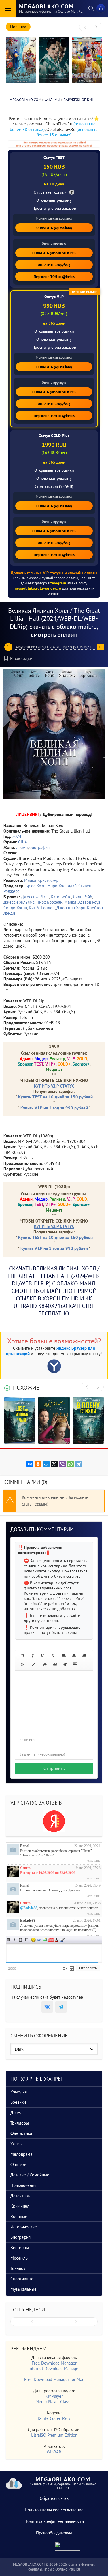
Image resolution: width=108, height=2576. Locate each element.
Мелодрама (21, 2154)
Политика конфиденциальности (54, 2521)
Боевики (18, 2102)
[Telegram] (78, 1464)
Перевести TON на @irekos (54, 276)
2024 (17, 836)
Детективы (20, 2196)
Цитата (62, 1940)
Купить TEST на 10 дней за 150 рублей (55, 1097)
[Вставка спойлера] (75, 1664)
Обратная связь (54, 2498)
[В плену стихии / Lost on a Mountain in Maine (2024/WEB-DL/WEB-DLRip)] (88, 1420)
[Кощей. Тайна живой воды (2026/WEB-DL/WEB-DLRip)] (21, 60)
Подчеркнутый (20, 1940)
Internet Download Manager (54, 2368)
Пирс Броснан (49, 902)
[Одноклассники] (38, 1464)
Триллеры (20, 2123)
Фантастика (21, 2133)
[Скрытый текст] (45, 1664)
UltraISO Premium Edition (54, 2435)
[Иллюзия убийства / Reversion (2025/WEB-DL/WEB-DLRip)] (54, 60)
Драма (16, 2113)
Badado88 (28, 1921)
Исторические (24, 2227)
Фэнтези (18, 2165)
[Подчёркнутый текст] (43, 1656)
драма (22, 847)
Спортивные (22, 2279)
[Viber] (62, 1464)
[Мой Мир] (46, 1464)
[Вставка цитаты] (55, 1664)
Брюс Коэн (36, 886)
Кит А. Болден (42, 908)
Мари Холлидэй (62, 886)
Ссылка (39, 1940)
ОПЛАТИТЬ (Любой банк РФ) (54, 253)
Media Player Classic (54, 2402)
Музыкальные (23, 2289)
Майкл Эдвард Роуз (82, 902)
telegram (58, 583)
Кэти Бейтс (61, 897)
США (23, 842)
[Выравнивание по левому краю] (64, 1656)
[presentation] (85, 27)
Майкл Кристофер (41, 880)
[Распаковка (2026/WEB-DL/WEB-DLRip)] (87, 60)
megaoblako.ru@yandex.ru (37, 588)
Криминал (20, 2206)
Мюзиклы (19, 2258)
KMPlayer (54, 2396)
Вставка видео (51, 1940)
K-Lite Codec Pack (54, 2418)
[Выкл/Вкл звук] (65, 1968)
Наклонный (15, 1940)
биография (39, 847)
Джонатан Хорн (71, 908)
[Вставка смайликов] (22, 1664)
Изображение (45, 1940)
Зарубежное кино (29, 647)
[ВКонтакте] (30, 1464)
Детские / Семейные (30, 2175)
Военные (19, 2216)
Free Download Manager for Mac (54, 2379)
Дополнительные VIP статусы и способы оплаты (54, 573)
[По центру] (74, 1656)
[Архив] (72, 1968)
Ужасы (16, 2144)
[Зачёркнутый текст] (53, 1656)
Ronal (25, 1846)
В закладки (21, 658)
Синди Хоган (15, 908)
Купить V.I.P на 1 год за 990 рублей (54, 1108)
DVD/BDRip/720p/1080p (67, 647)
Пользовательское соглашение (54, 2510)
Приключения (23, 2185)
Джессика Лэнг (35, 897)
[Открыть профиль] (13, 1850)
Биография (20, 2237)
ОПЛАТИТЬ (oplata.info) (54, 228)
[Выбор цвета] (34, 1664)
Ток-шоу (18, 2268)
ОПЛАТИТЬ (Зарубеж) (54, 265)
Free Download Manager (54, 2363)
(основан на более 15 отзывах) (68, 132)
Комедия (19, 2092)
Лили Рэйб (83, 897)
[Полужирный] (22, 1656)
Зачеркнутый (26, 1940)
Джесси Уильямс (19, 902)
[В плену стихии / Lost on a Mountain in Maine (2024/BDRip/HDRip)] (20, 1420)
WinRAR (54, 2452)
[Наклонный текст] (33, 1656)
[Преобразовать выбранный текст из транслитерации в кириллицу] (65, 1664)
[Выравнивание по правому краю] (84, 1656)
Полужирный (9, 1940)
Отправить (54, 1768)
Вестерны (20, 2248)
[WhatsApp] (70, 1464)
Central (26, 1868)
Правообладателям (54, 2533)
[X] (54, 1464)
